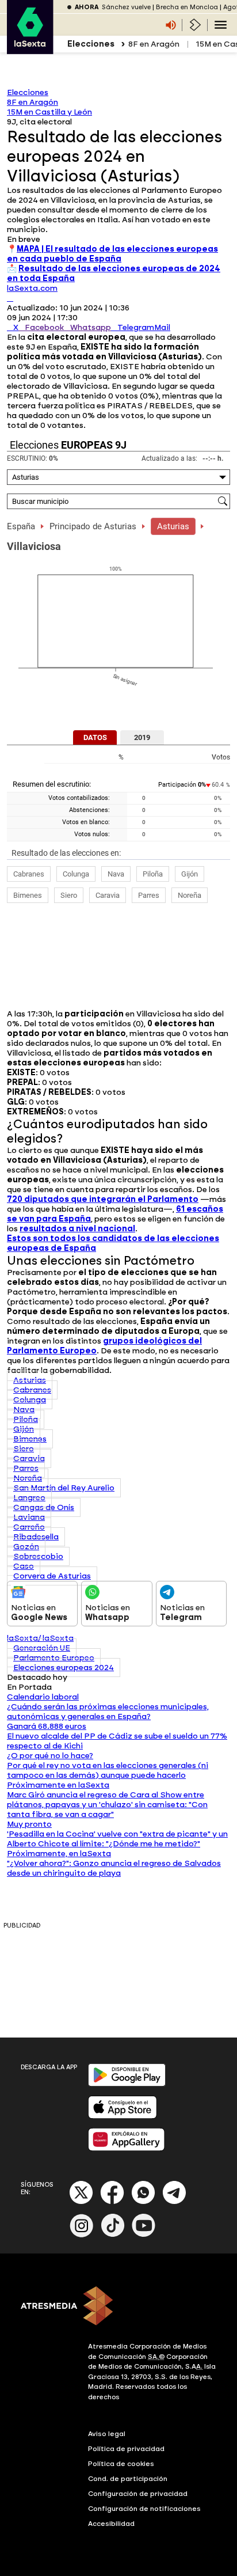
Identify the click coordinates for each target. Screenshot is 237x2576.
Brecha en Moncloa (187, 7)
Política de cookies (121, 2464)
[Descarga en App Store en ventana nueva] (123, 2116)
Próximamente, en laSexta (59, 1854)
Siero (69, 895)
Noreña (190, 895)
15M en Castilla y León (49, 112)
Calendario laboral (43, 1697)
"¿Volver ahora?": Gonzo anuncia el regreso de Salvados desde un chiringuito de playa (114, 1868)
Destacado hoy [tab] (37, 1677)
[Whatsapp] (143, 2202)
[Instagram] (82, 2235)
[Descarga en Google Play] (127, 2084)
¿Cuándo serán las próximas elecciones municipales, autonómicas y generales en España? (108, 1712)
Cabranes (29, 874)
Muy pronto (29, 1824)
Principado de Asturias (93, 526)
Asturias (173, 526)
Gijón (190, 874)
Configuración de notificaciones (144, 2509)
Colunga (76, 874)
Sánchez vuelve (126, 7)
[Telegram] (174, 2202)
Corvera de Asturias (52, 1576)
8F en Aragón (154, 44)
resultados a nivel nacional (77, 1229)
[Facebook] (112, 2202)
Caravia (108, 895)
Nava (116, 874)
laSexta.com (32, 288)
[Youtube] (144, 2235)
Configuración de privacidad (138, 2494)
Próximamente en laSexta (58, 1785)
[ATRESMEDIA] (118, 2307)
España (21, 526)
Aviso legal (107, 2434)
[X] (10, 298)
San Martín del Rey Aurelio (64, 1488)
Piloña (153, 874)
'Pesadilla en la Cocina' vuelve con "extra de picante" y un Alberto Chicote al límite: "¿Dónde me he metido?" (117, 1839)
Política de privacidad (126, 2449)
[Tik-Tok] (113, 2235)
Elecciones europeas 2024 (64, 1668)
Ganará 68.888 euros (47, 1726)
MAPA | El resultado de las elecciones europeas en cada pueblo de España (112, 254)
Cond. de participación (128, 2479)
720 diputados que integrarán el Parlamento (103, 1199)
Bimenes (28, 895)
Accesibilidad (111, 2524)
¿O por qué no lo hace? (50, 1756)
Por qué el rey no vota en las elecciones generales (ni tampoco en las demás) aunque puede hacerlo (108, 1770)
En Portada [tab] (29, 1687)
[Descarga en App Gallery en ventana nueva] (127, 2148)
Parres (149, 895)
